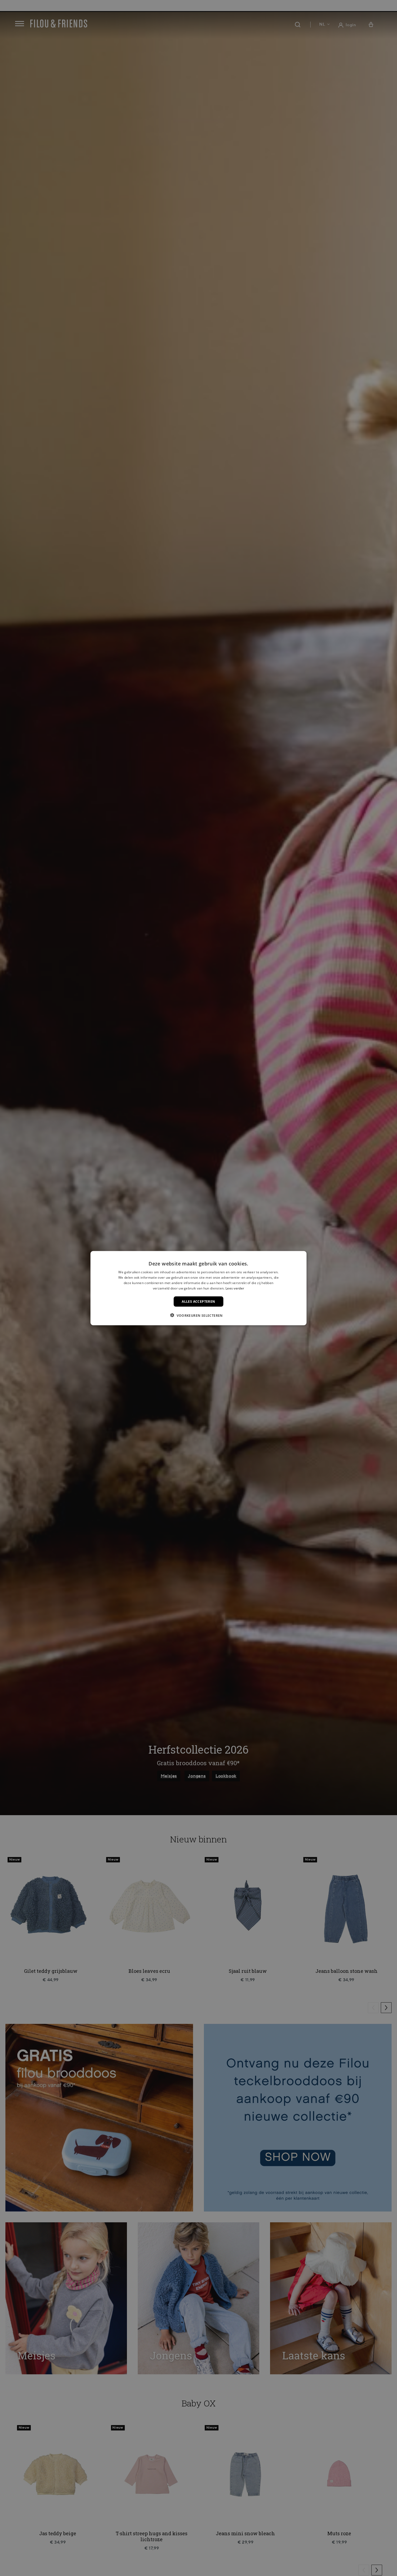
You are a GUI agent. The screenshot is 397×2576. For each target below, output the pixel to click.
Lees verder (235, 1288)
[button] (198, 1315)
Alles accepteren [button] (198, 1301)
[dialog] (198, 1288)
